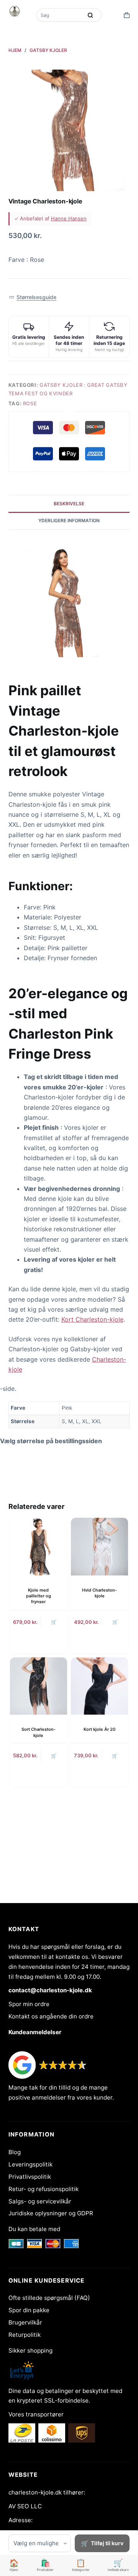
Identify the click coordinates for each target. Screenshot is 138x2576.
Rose (30, 403)
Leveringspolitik (30, 2164)
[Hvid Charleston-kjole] (99, 1546)
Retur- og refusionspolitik (44, 2189)
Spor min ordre (29, 2004)
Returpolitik (25, 2335)
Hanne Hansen (69, 218)
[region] (69, 1415)
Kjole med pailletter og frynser (39, 1596)
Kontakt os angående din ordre (51, 2016)
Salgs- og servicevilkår (40, 2201)
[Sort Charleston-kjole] (39, 1686)
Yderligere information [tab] (69, 520)
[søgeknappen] (90, 15)
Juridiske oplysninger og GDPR (51, 2213)
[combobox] (60, 15)
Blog (15, 2152)
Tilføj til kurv (107, 2543)
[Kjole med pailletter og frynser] (39, 1546)
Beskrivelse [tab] (69, 504)
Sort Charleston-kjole (39, 1732)
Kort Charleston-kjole (92, 1319)
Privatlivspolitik (30, 2177)
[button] (33, 297)
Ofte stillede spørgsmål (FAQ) (49, 2298)
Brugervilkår (25, 2322)
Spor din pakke (29, 2310)
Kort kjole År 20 (99, 1729)
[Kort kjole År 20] (99, 1686)
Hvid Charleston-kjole (99, 1593)
